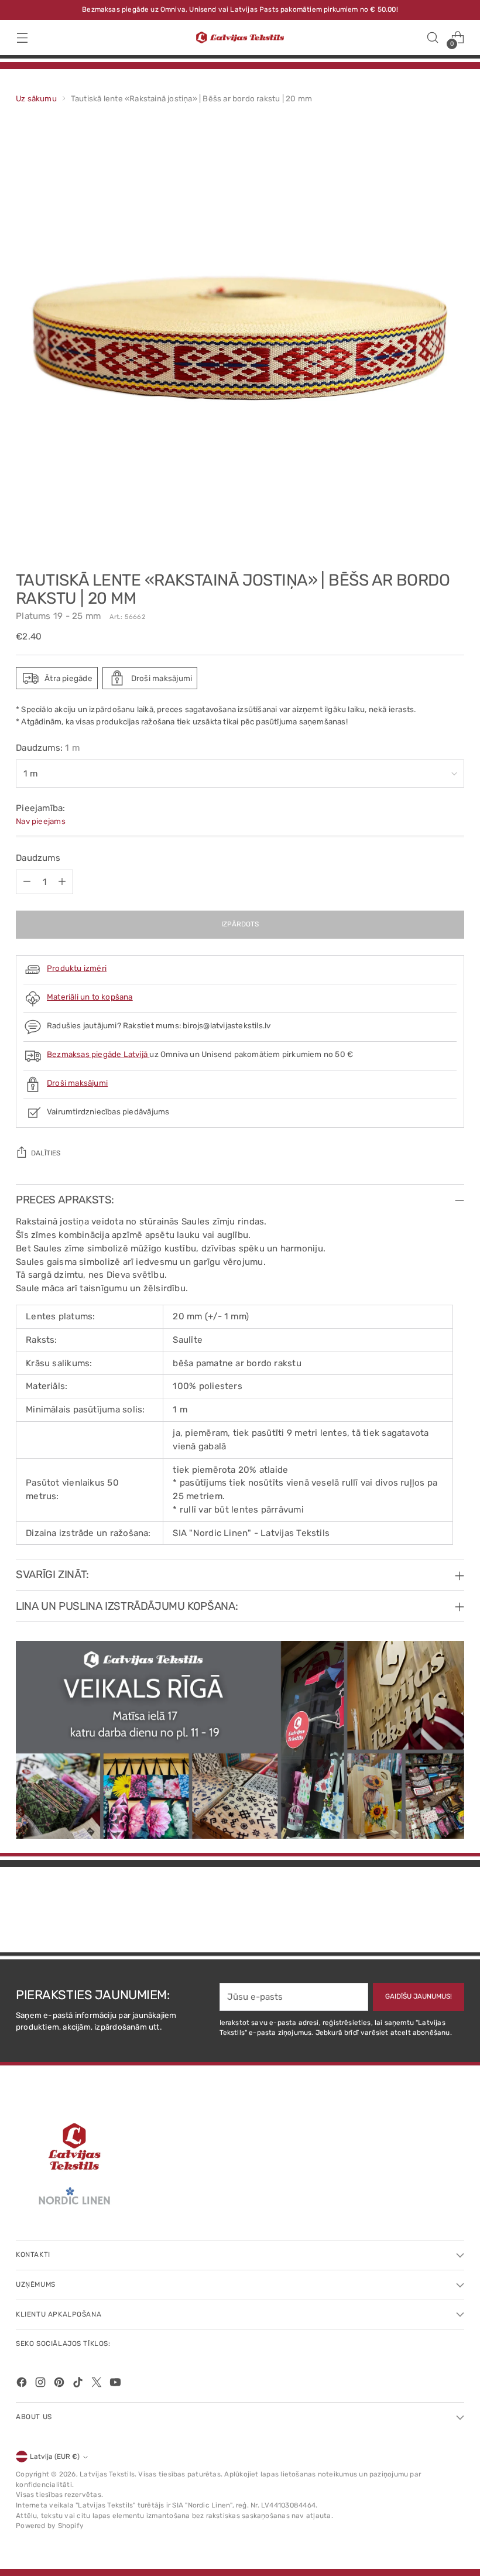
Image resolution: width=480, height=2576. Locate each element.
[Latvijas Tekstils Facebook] (23, 2384)
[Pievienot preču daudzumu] (62, 882)
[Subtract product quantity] (27, 882)
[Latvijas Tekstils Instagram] (42, 2384)
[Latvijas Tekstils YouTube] (116, 2384)
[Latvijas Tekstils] (240, 38)
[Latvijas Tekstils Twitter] (98, 2384)
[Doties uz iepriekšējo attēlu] (427, 1913)
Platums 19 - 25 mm (58, 616)
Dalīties (46, 1153)
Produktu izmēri (77, 968)
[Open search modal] (433, 38)
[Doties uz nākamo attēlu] (454, 1912)
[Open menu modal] (22, 38)
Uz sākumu (36, 98)
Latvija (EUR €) (55, 2457)
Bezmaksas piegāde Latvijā (98, 1054)
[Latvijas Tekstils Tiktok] (79, 2384)
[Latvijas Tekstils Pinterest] (60, 2384)
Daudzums (38, 858)
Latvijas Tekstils (107, 2474)
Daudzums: (48, 748)
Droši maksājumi (77, 1083)
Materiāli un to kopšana (90, 997)
